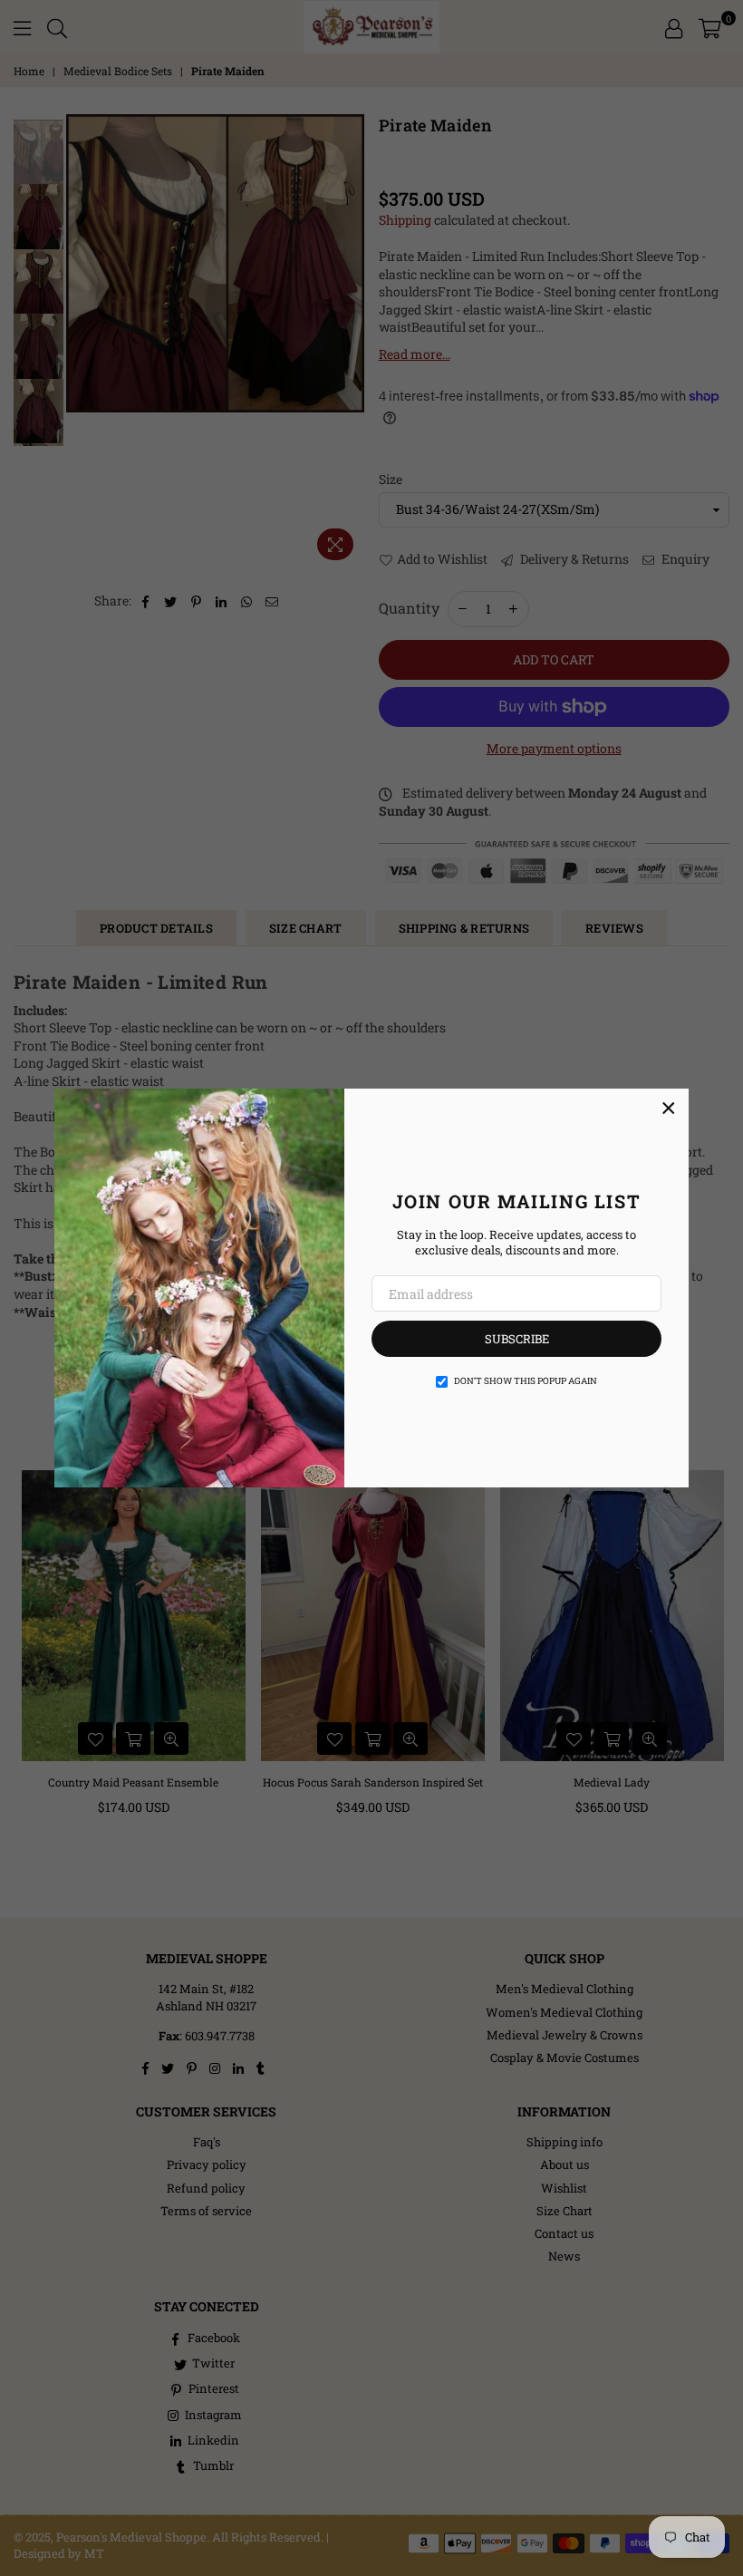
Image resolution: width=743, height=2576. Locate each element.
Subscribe (517, 1339)
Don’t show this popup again (526, 1381)
